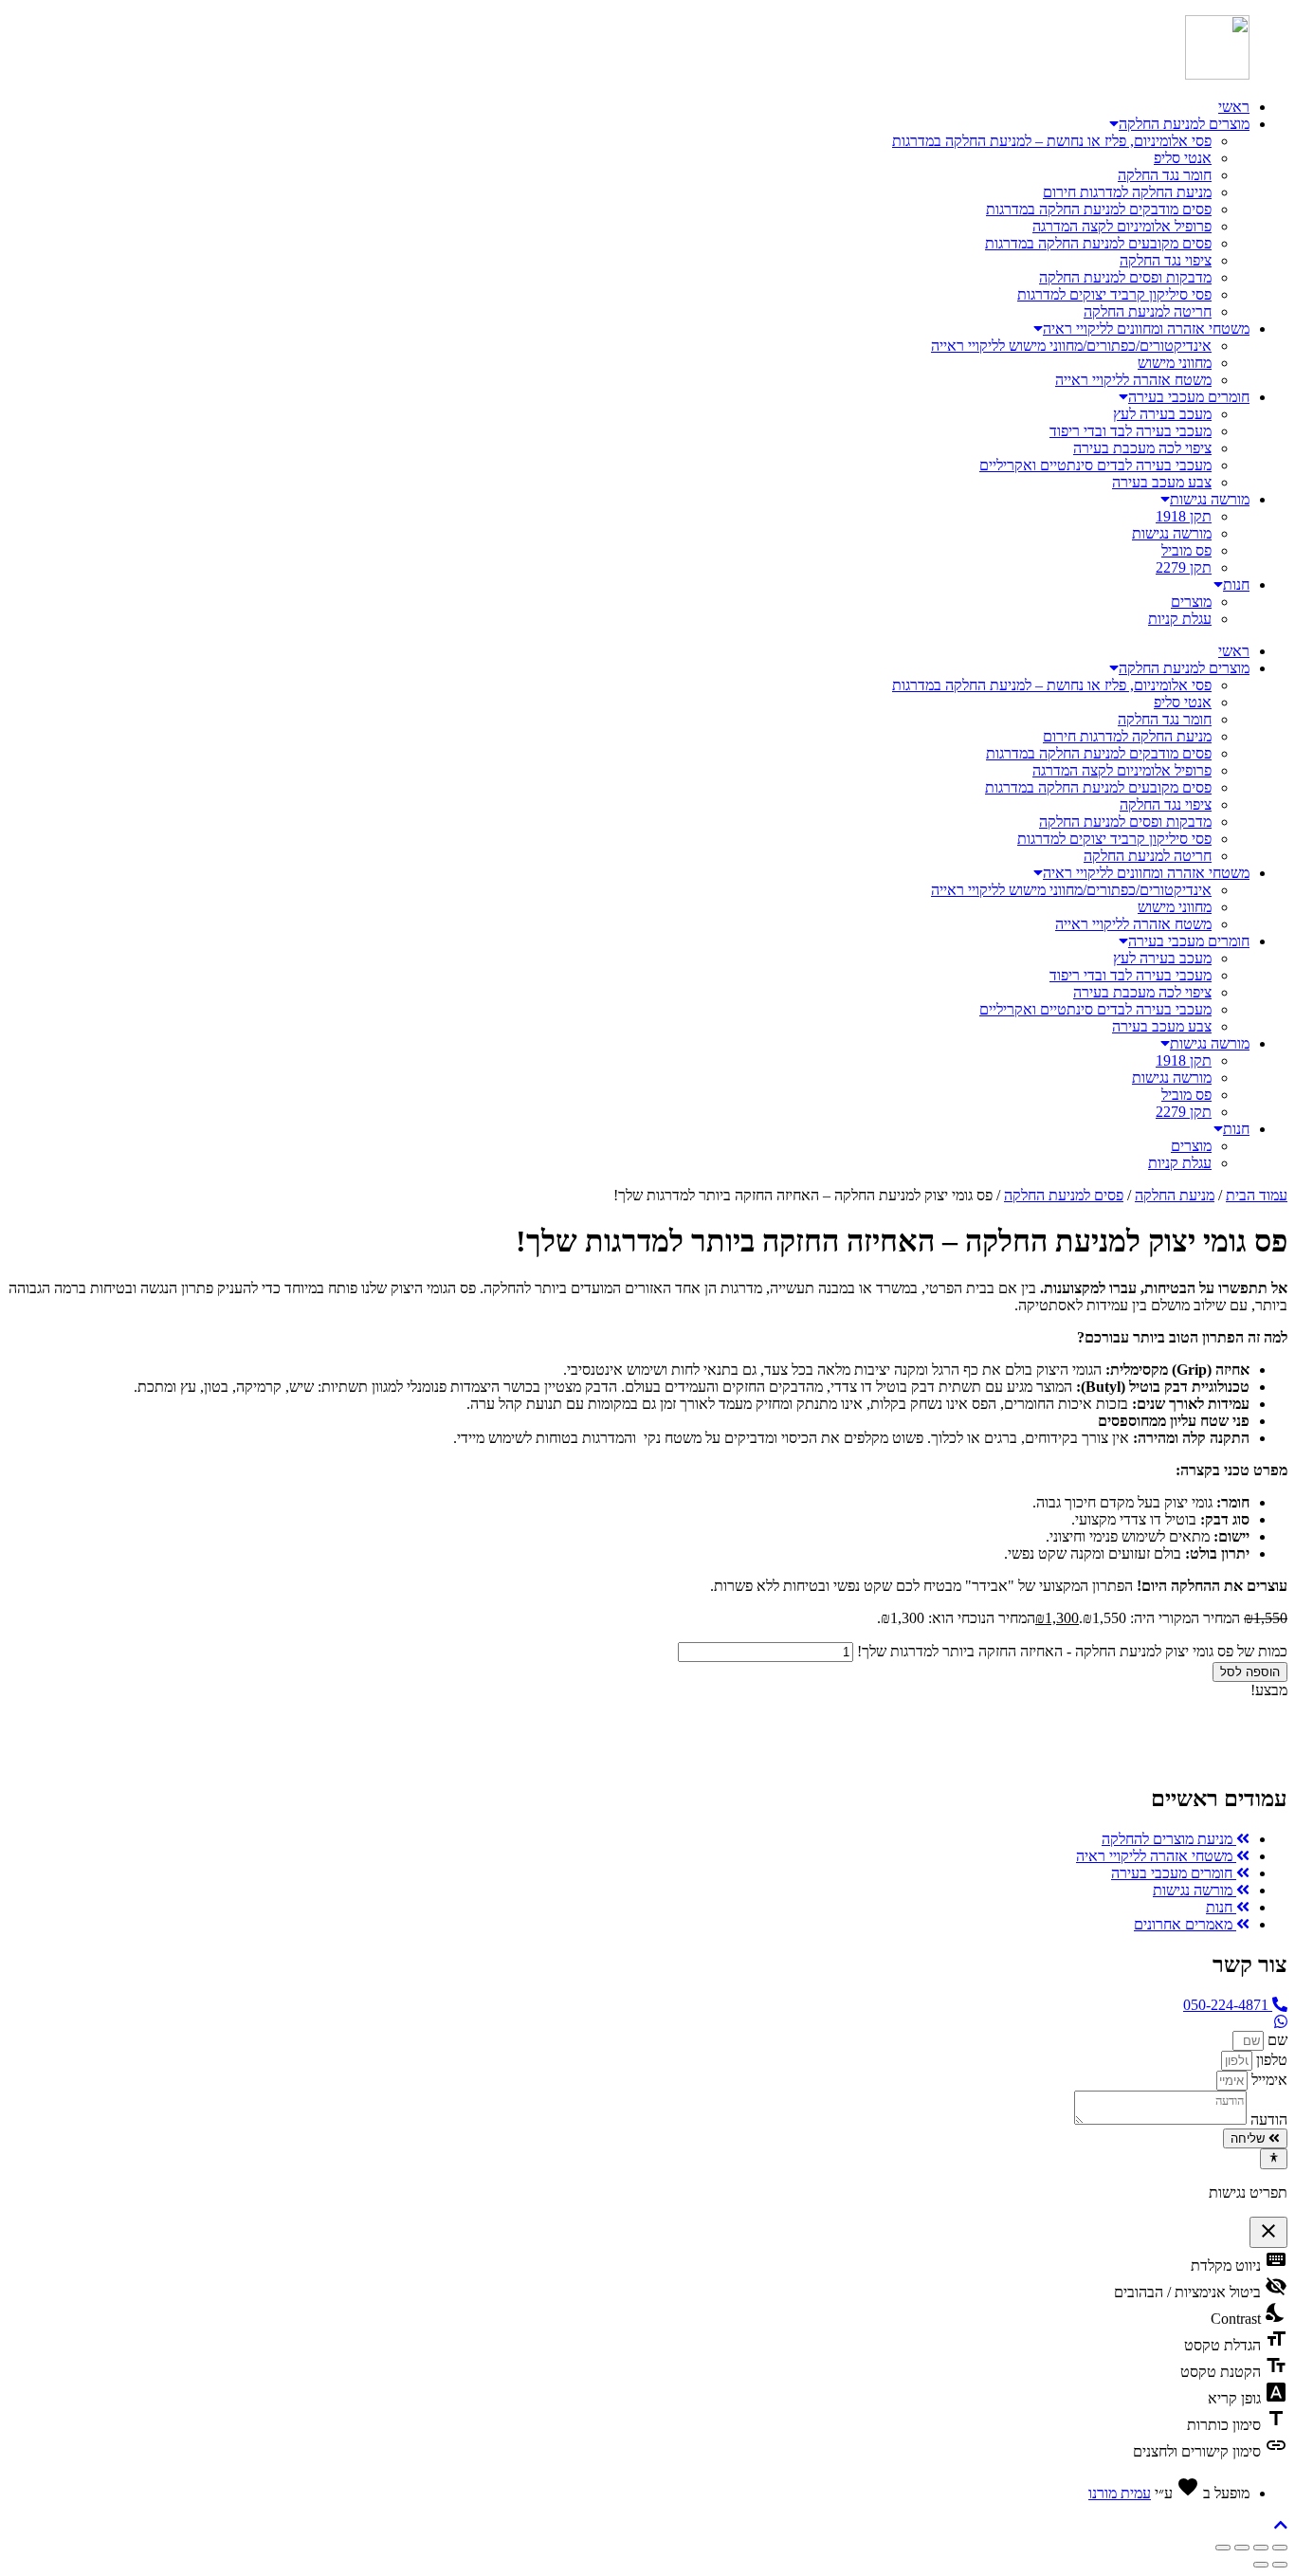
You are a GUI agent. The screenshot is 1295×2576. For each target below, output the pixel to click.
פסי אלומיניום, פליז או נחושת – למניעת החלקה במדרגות (1052, 141)
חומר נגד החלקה (1165, 175)
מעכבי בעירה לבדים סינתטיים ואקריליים (1095, 465)
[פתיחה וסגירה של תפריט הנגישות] (1274, 2159)
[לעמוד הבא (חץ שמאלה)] (1261, 2565)
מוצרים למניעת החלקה (1184, 124)
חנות (1236, 585)
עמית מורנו (1120, 2493)
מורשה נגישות (1210, 499)
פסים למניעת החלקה (1064, 1195)
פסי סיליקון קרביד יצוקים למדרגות (1114, 294)
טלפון (1270, 2060)
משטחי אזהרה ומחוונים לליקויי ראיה (1146, 329)
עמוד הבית (1257, 1195)
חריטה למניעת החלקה (1148, 311)
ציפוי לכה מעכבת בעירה (1142, 448)
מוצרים (1191, 602)
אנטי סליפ (1183, 158)
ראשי (1234, 107)
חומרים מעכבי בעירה (1189, 397)
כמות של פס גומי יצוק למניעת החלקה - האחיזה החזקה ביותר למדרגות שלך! (1072, 1651)
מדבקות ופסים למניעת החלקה (1125, 277)
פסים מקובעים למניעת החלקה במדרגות (1098, 243)
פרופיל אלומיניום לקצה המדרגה (1122, 226)
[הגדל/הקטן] (1280, 2548)
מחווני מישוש (1175, 363)
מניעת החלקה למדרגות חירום (1127, 192)
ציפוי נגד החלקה (1166, 260)
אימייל (1268, 2080)
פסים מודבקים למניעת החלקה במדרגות (1099, 209)
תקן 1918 (1184, 516)
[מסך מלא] (1261, 2548)
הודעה (1267, 2119)
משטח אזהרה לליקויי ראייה (1133, 380)
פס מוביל (1186, 550)
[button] (1281, 2525)
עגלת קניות (1180, 619)
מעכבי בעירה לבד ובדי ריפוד (1131, 431)
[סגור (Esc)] (1223, 2548)
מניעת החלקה (1175, 1195)
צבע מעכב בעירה (1162, 482)
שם (1276, 2040)
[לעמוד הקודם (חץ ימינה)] (1280, 2565)
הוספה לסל (1250, 1672)
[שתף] (1242, 2548)
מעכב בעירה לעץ (1162, 414)
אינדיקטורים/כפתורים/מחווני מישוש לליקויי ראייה (1071, 346)
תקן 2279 (1184, 567)
